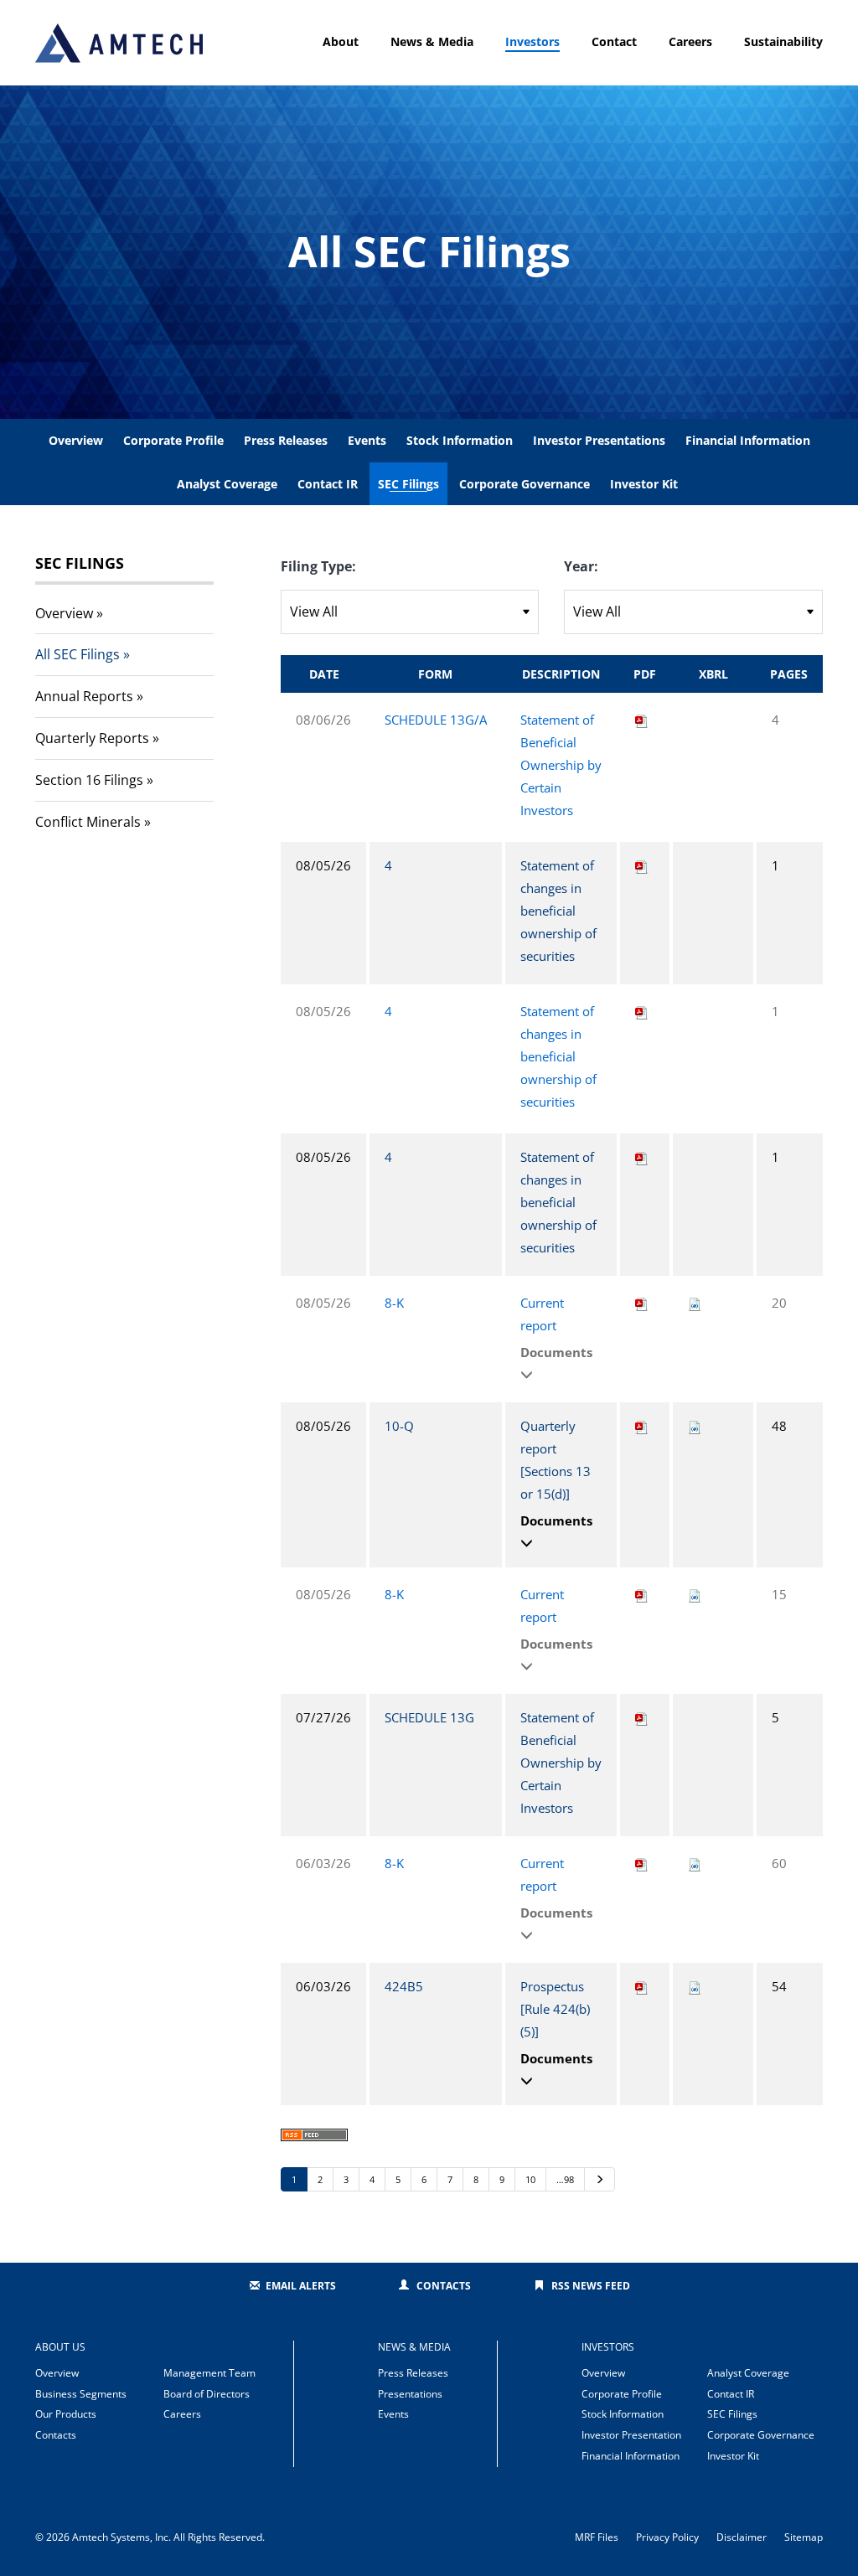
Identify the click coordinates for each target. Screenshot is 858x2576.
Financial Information (748, 440)
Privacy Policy (667, 2537)
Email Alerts (301, 2286)
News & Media (432, 41)
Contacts (444, 2286)
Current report (542, 1314)
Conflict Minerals (88, 822)
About (341, 41)
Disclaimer (742, 2537)
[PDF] (642, 720)
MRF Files (597, 2537)
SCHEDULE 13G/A (436, 720)
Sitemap (804, 2537)
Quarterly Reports (92, 738)
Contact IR (328, 484)
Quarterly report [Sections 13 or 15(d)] (556, 1460)
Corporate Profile (173, 440)
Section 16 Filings (89, 780)
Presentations (410, 2394)
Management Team (209, 2373)
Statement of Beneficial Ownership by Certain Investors (561, 765)
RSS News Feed (591, 2286)
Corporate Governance (525, 484)
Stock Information (460, 440)
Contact (614, 41)
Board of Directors (207, 2394)
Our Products (66, 2414)
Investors (532, 41)
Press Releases (286, 440)
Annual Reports (84, 696)
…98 (565, 2179)
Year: (581, 566)
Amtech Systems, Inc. (121, 2537)
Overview (76, 440)
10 (530, 2179)
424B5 (404, 1986)
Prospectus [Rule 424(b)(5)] (555, 2009)
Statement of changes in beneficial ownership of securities (558, 911)
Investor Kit (644, 484)
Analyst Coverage (227, 484)
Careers (690, 41)
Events (367, 440)
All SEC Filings (78, 654)
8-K (394, 1303)
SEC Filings (408, 484)
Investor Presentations (599, 440)
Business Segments (81, 2394)
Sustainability (783, 41)
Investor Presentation (631, 2435)
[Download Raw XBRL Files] (695, 1303)
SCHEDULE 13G (429, 1717)
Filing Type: (318, 566)
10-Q (399, 1426)
